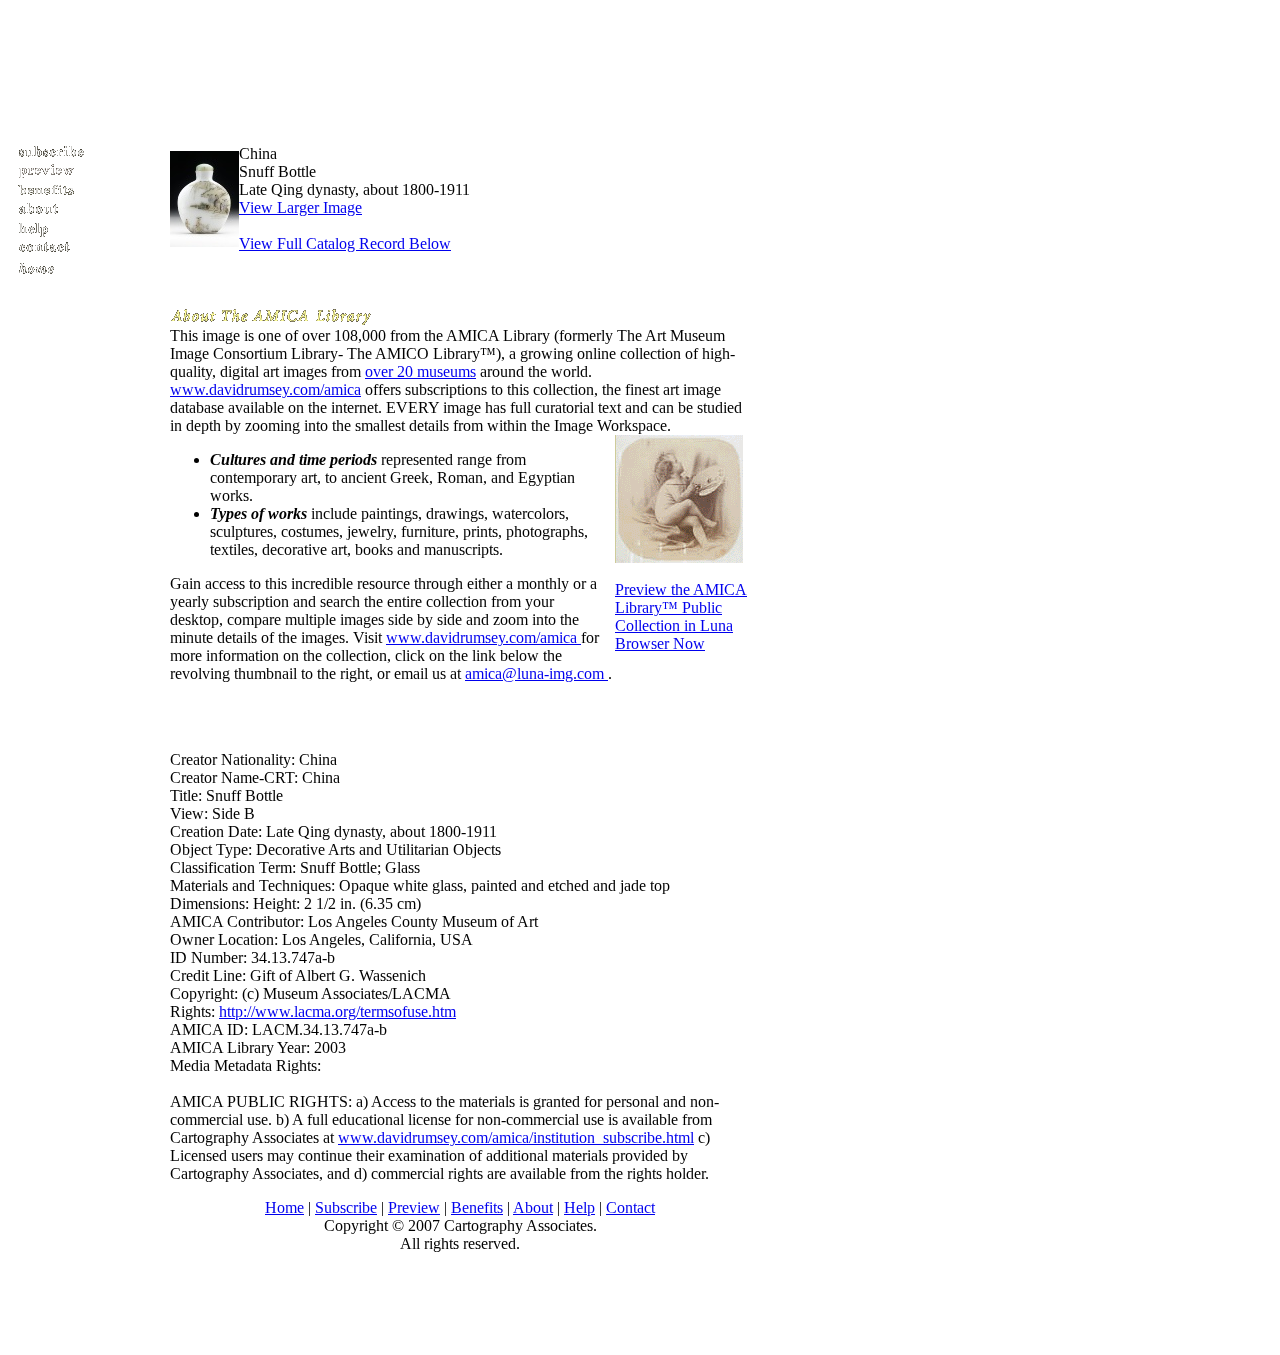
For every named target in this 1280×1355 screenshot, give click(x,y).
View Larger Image (300, 207)
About (533, 1207)
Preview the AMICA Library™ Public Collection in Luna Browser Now (681, 616)
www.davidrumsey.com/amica (265, 389)
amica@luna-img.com (536, 673)
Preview (414, 1207)
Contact (630, 1207)
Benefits (477, 1207)
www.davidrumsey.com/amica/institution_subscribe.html (516, 1137)
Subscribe (346, 1207)
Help (579, 1207)
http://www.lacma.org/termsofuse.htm (337, 1011)
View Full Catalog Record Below (345, 243)
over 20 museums (420, 371)
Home (284, 1207)
